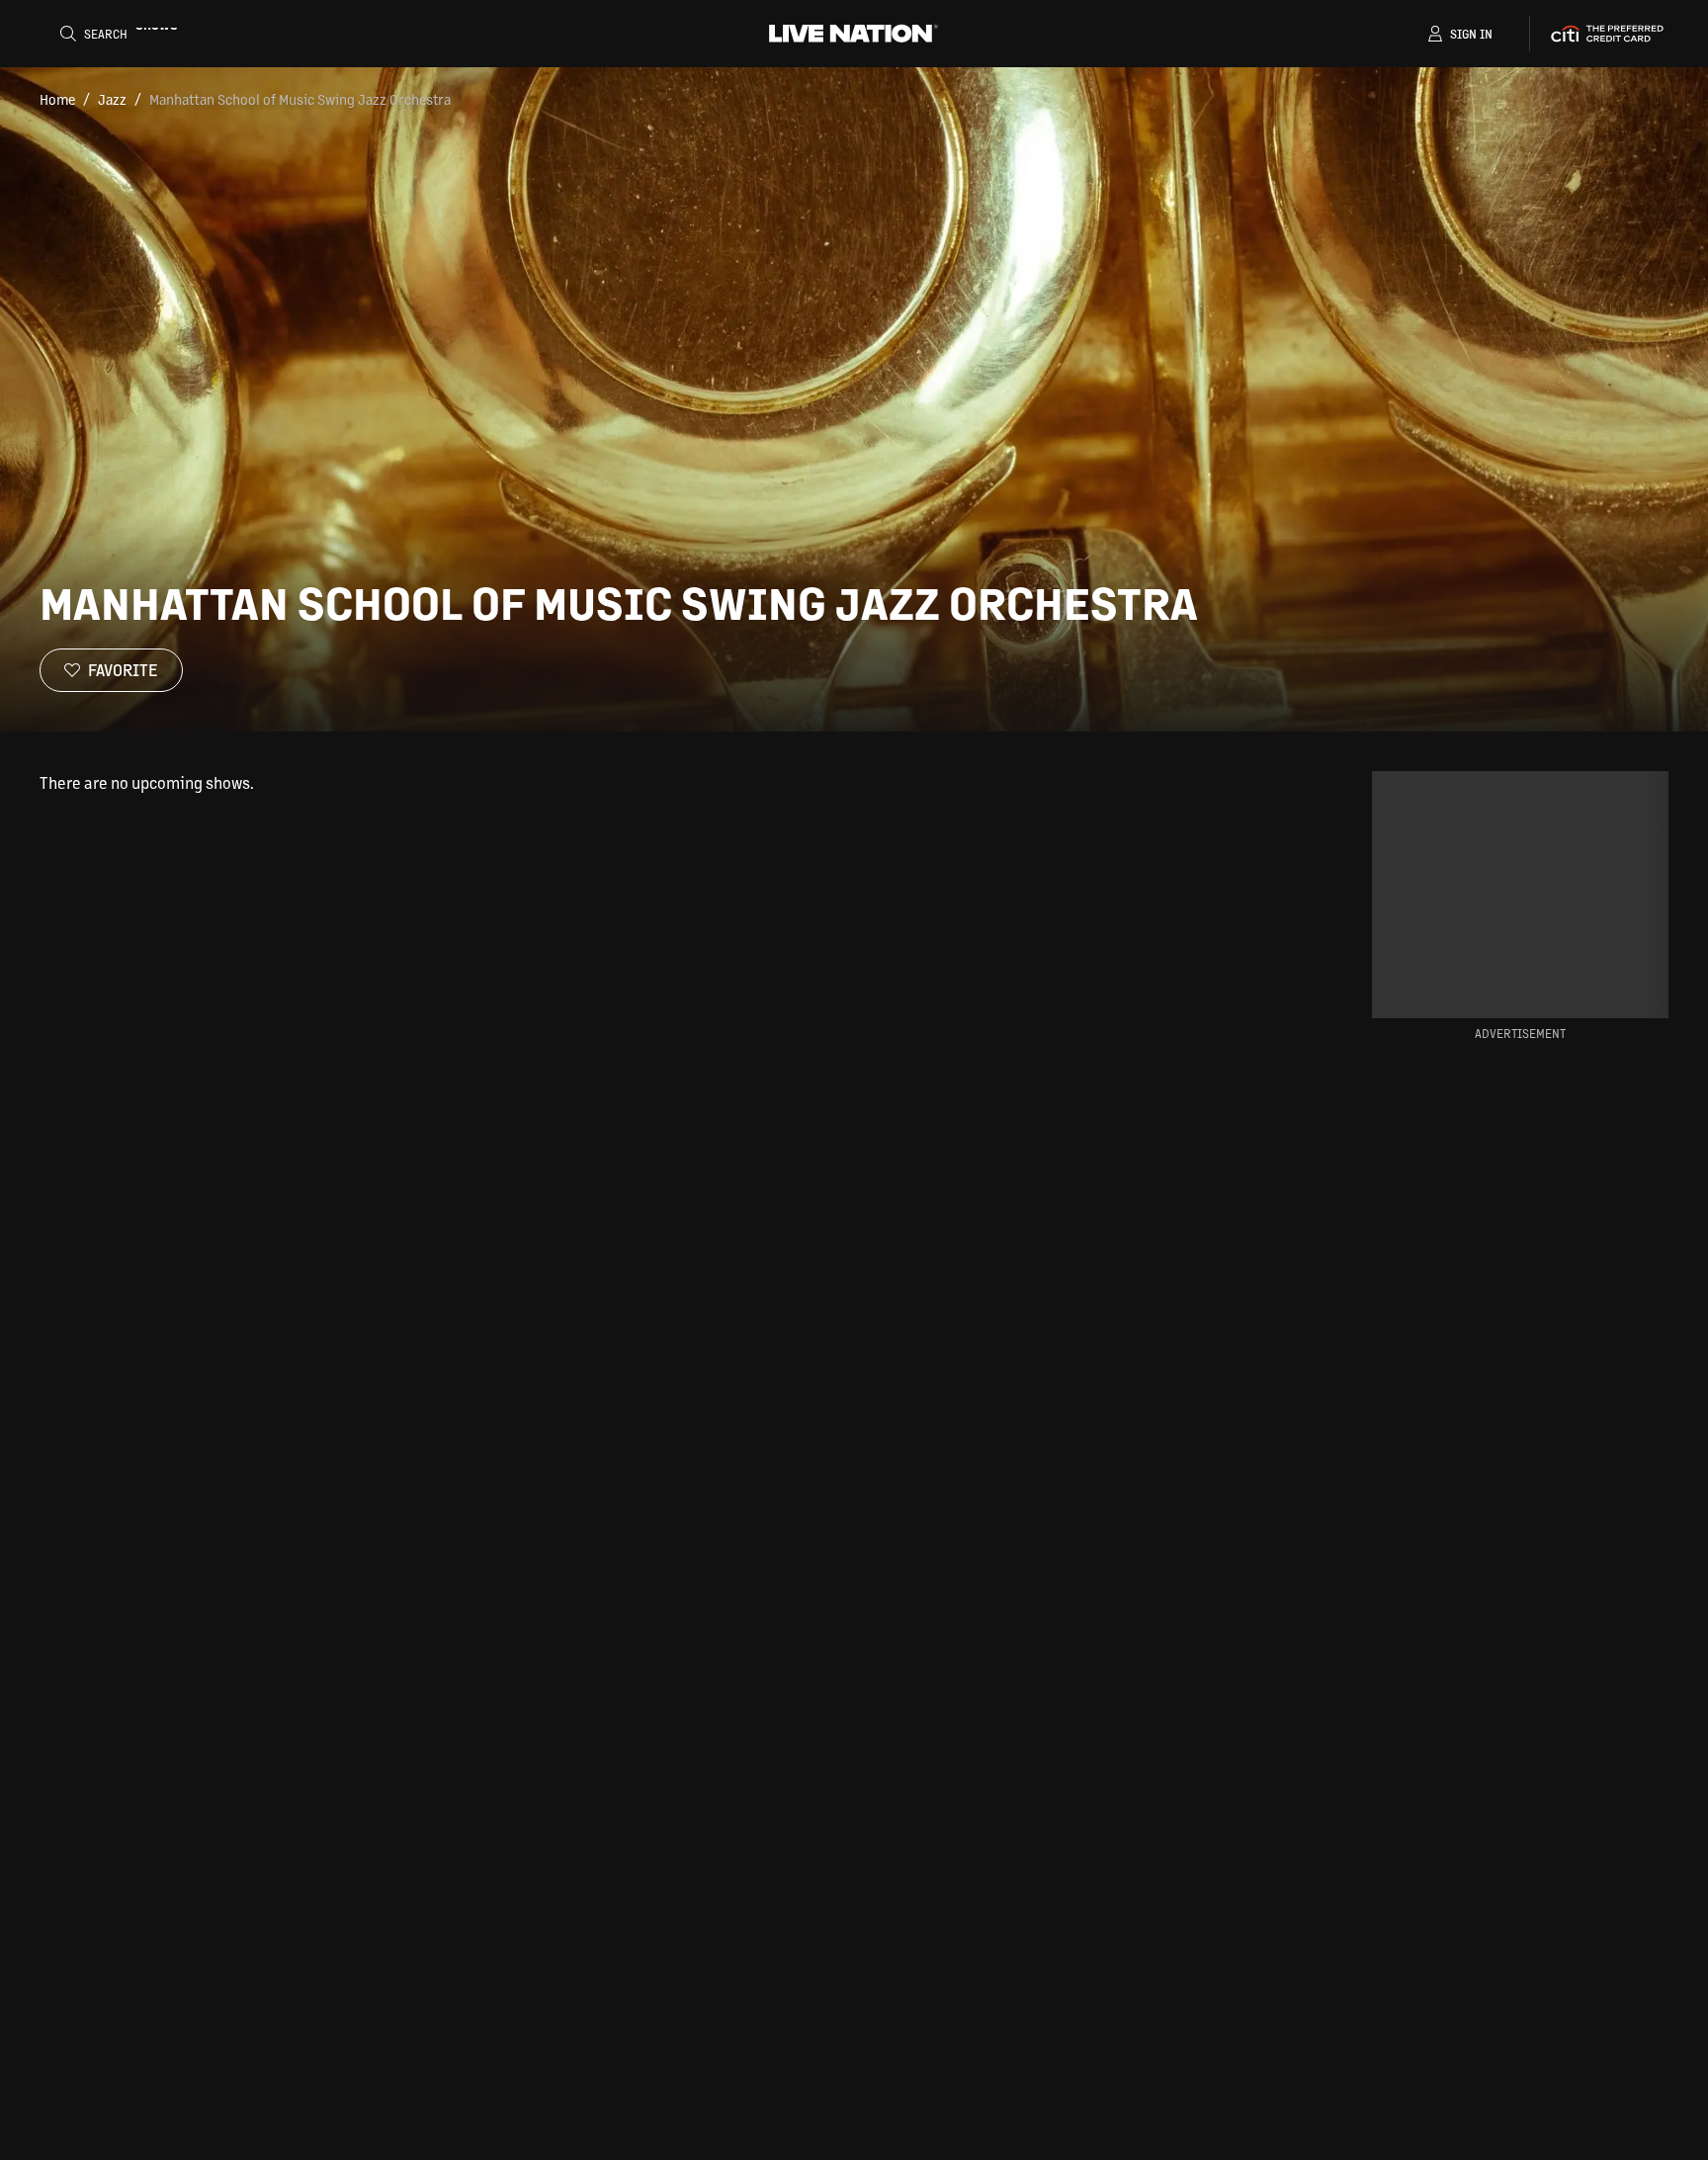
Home (57, 99)
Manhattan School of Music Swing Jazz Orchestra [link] (300, 99)
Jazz (112, 99)
